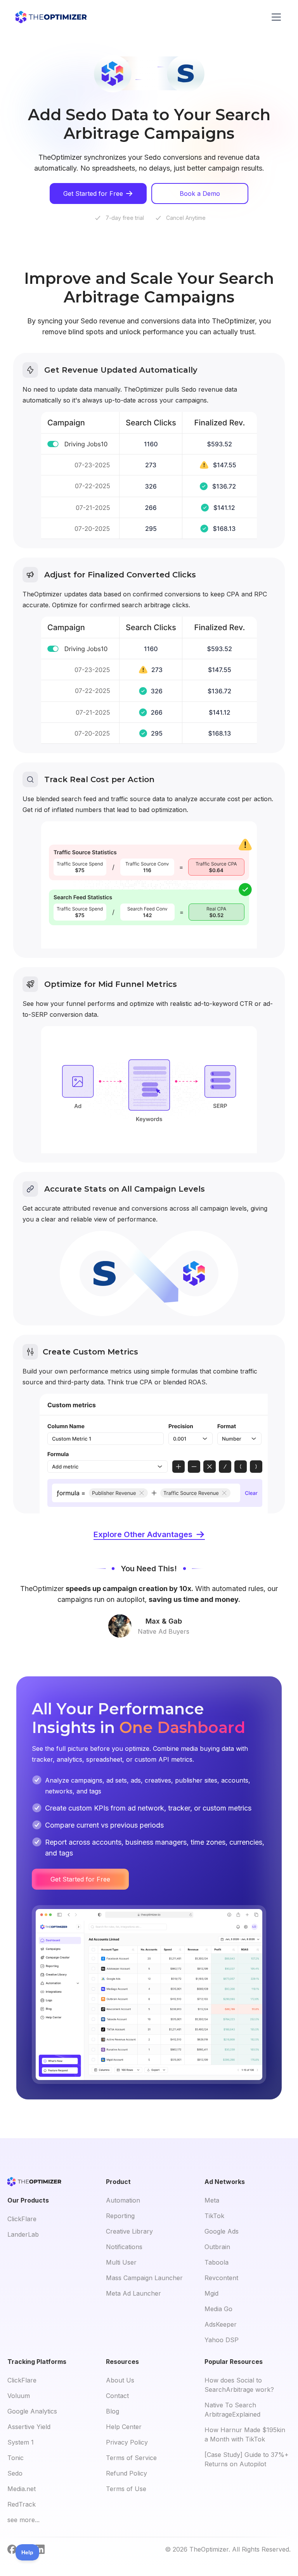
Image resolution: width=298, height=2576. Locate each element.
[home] (51, 17)
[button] (275, 17)
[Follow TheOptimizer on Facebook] (12, 2549)
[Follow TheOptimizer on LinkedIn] (40, 2549)
